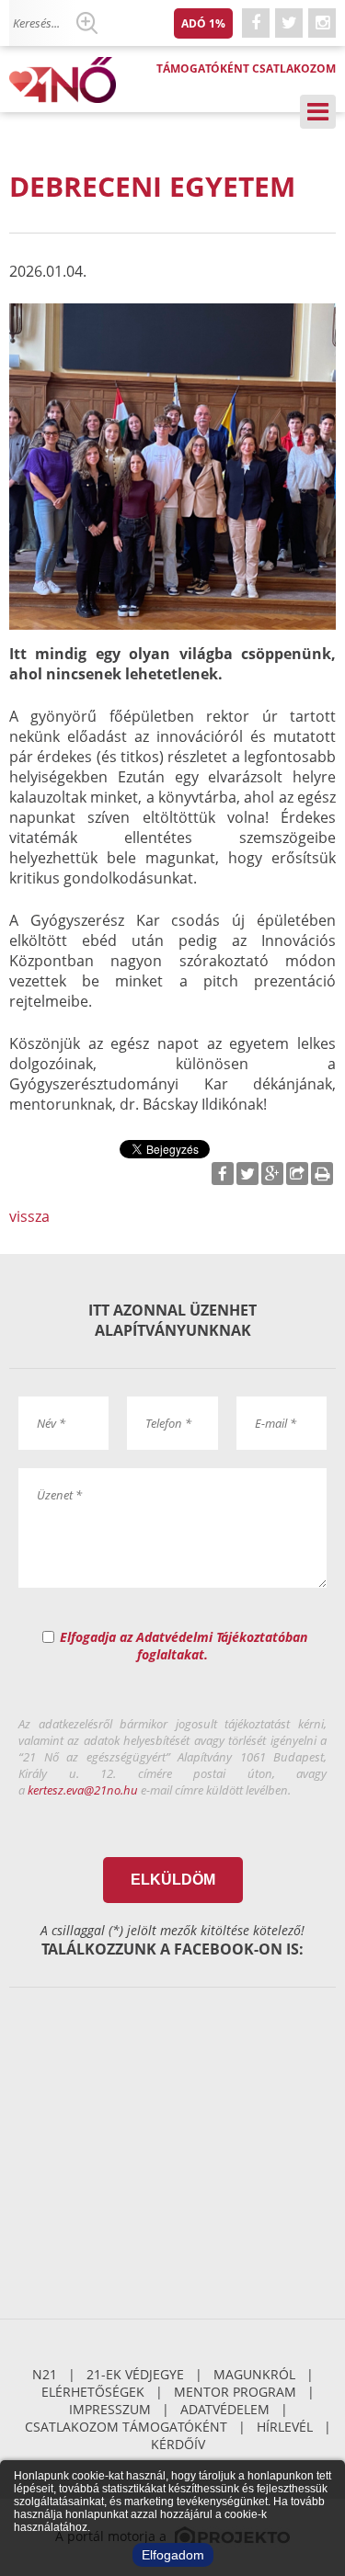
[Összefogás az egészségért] (69, 80)
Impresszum (110, 2409)
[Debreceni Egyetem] (172, 467)
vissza (29, 1216)
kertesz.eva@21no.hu (83, 1790)
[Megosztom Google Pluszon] (272, 1174)
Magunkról (254, 2374)
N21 (45, 2374)
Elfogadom (173, 2555)
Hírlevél (285, 2427)
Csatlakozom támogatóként (126, 2427)
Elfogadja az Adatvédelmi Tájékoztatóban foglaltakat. (184, 1646)
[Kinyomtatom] (322, 1174)
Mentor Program (235, 2392)
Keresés (86, 23)
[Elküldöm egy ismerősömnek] (297, 1174)
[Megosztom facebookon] (223, 1174)
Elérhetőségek (93, 2392)
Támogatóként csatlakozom (246, 68)
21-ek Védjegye (135, 2374)
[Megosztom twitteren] (247, 1174)
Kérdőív (178, 2444)
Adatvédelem (225, 2409)
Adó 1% (203, 23)
